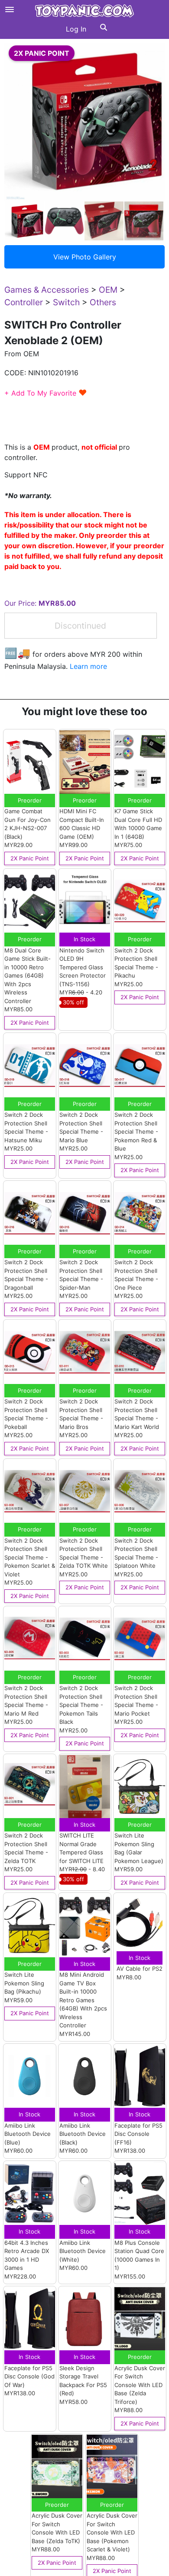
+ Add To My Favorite (46, 393)
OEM (108, 290)
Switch (66, 302)
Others (103, 302)
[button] (104, 29)
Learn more (88, 666)
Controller (24, 302)
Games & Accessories (47, 290)
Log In (76, 29)
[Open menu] (10, 10)
